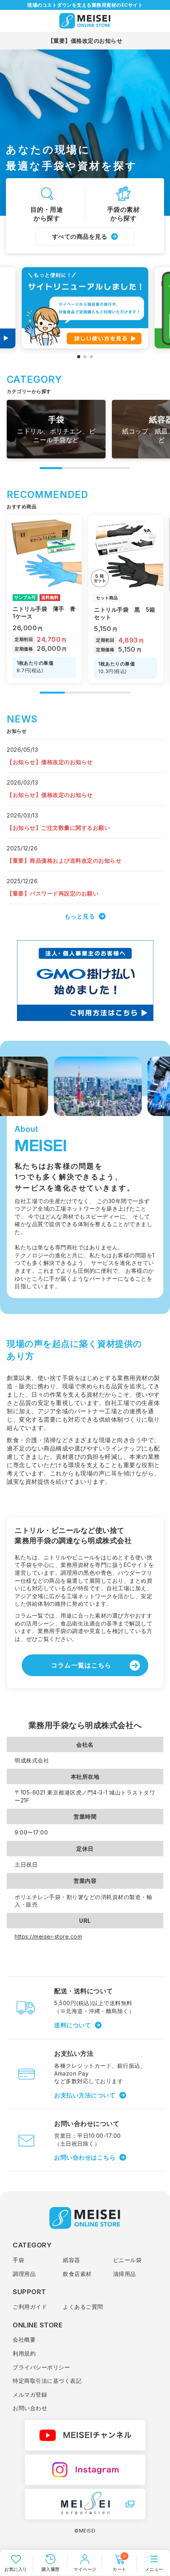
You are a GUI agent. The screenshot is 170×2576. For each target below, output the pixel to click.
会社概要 (24, 2339)
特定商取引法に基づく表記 (47, 2381)
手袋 (18, 2260)
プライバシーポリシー (41, 2367)
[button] (79, 357)
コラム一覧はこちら (81, 1665)
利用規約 (24, 2353)
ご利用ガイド (30, 2307)
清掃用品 (125, 2274)
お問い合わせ (30, 2408)
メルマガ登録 (30, 2394)
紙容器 (72, 2260)
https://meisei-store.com (48, 1936)
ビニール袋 (127, 2260)
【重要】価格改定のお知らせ (85, 41)
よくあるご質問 (83, 2307)
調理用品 (24, 2274)
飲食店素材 (77, 2274)
